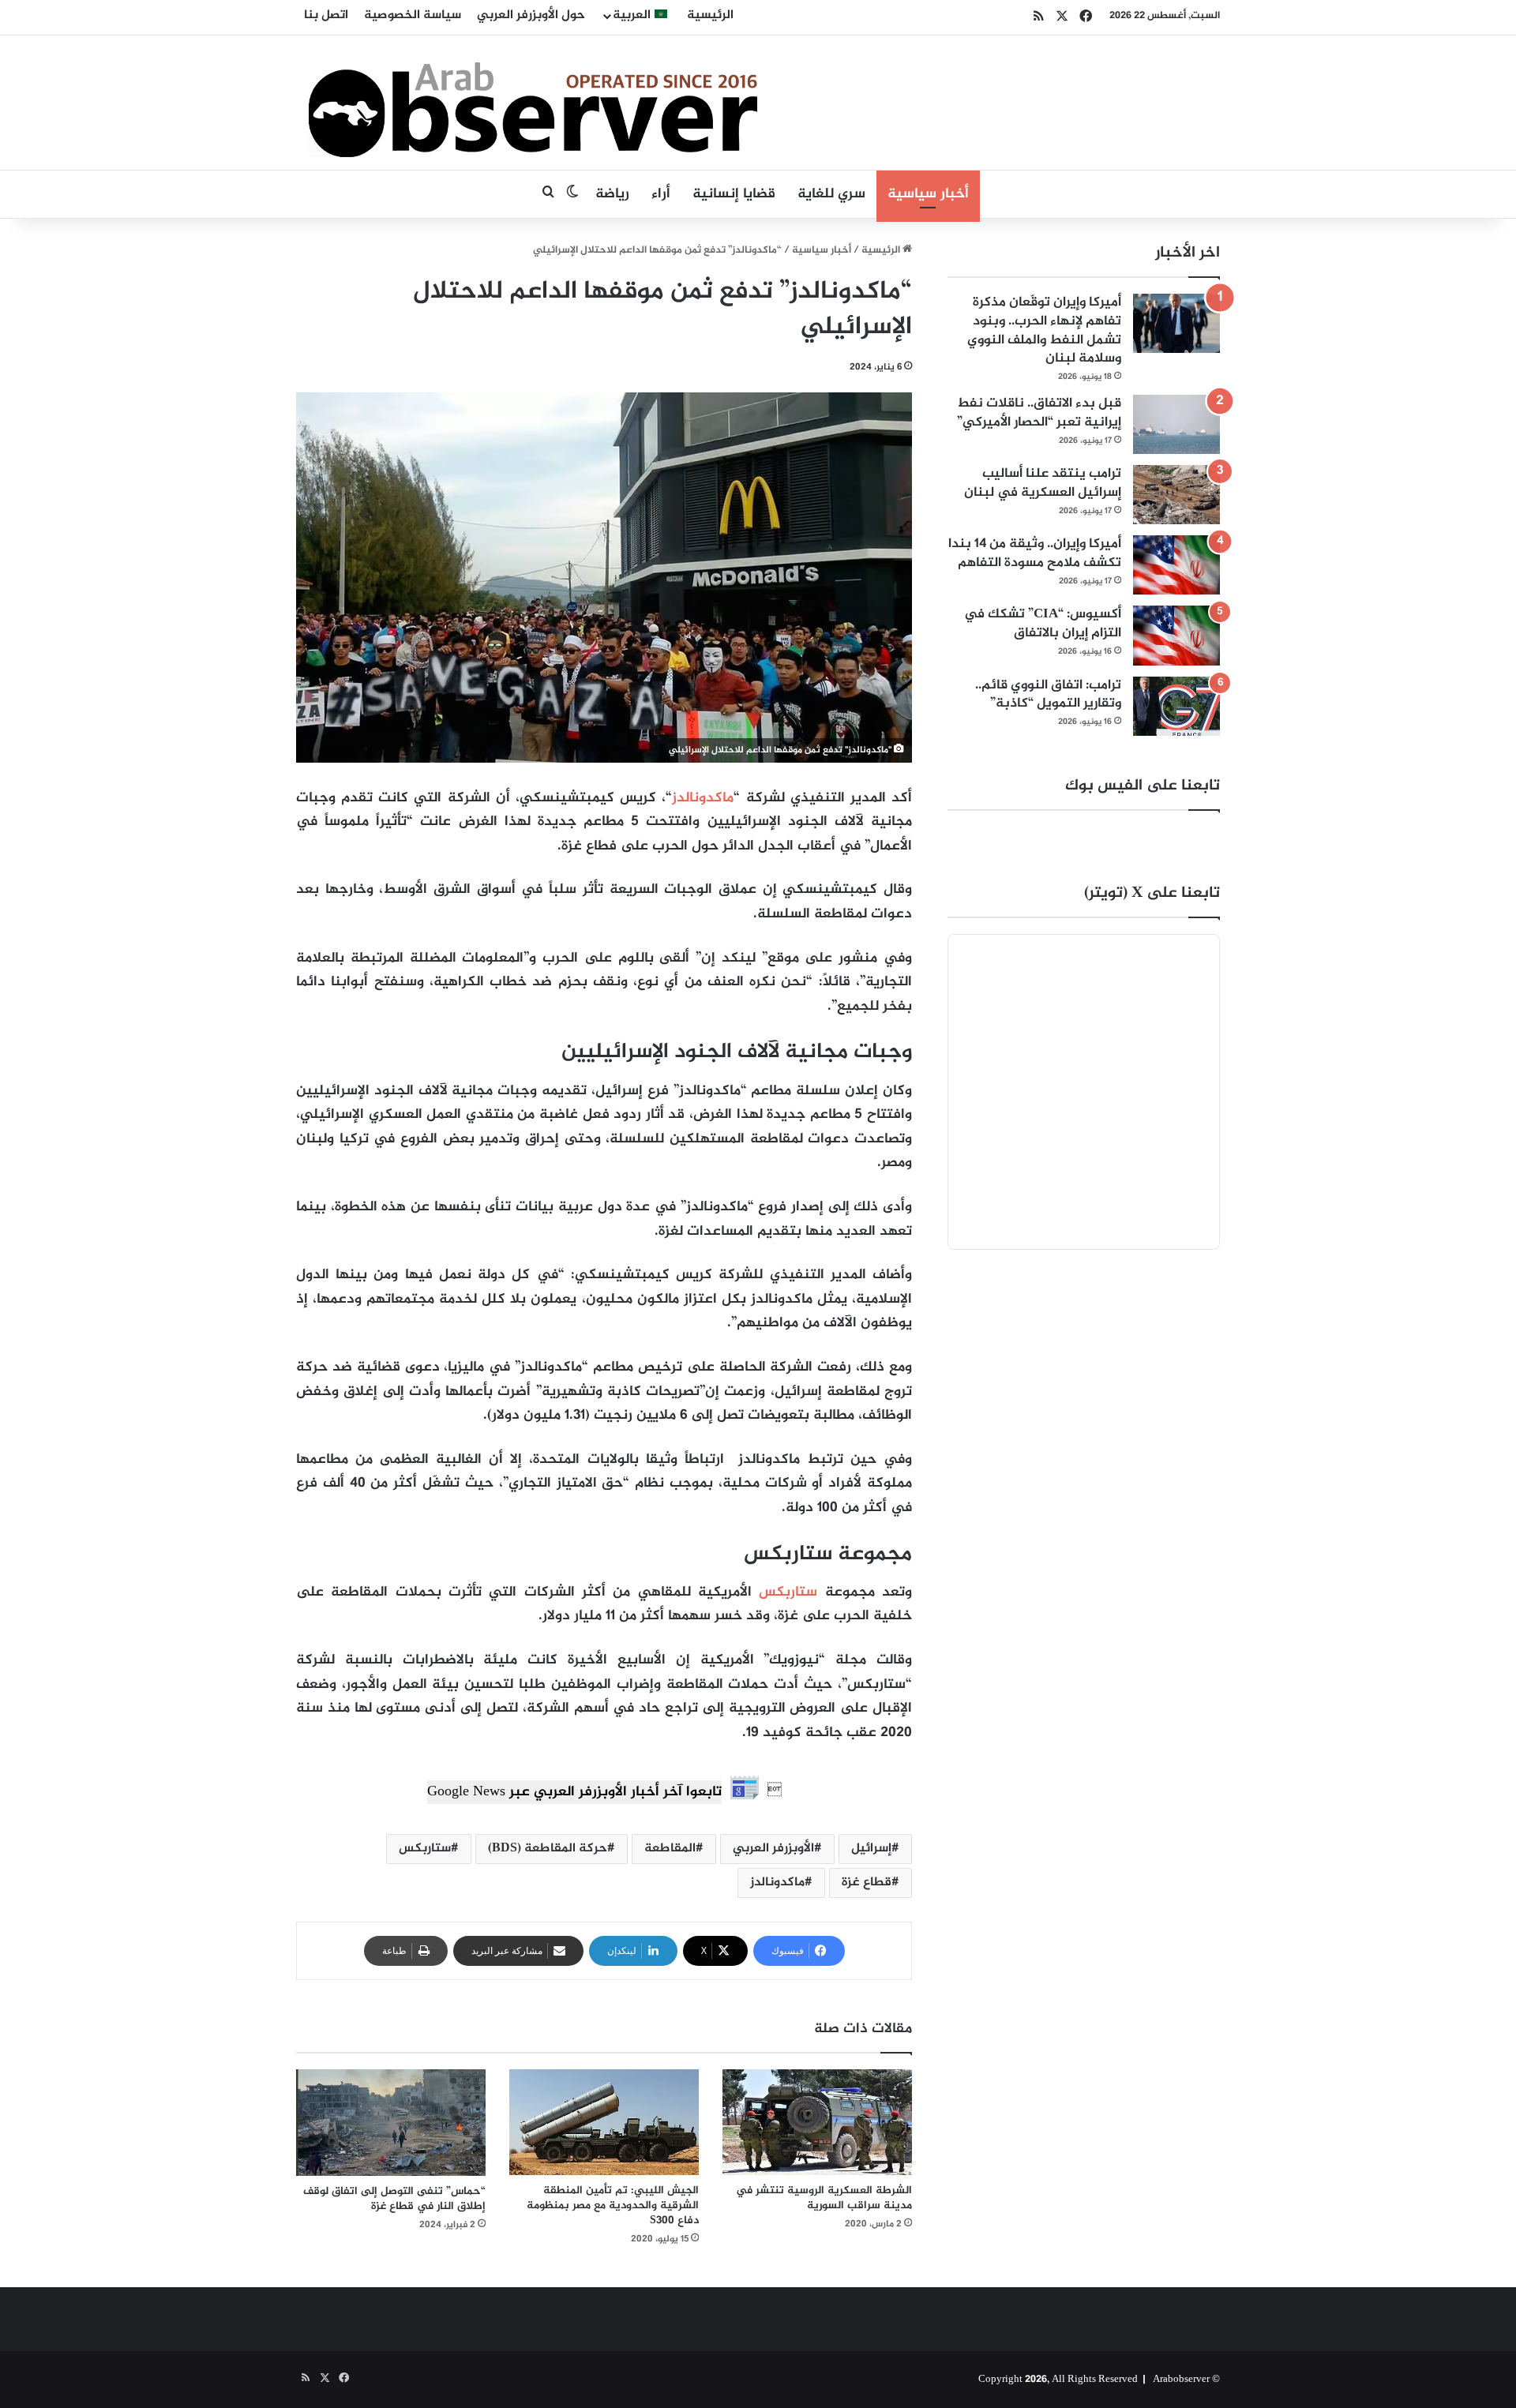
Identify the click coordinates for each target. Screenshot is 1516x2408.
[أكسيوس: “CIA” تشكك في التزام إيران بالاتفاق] (1176, 635)
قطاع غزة (867, 1883)
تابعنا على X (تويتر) (1152, 893)
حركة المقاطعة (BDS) (548, 1849)
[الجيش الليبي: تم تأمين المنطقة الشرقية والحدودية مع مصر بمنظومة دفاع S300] (604, 2123)
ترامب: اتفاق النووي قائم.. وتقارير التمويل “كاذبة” (1048, 695)
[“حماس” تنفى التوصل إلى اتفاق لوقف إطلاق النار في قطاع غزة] (391, 2123)
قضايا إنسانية (734, 194)
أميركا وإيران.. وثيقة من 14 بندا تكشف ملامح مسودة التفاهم (1035, 553)
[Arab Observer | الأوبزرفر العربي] (533, 103)
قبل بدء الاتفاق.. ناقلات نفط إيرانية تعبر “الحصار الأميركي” (1039, 413)
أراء (661, 194)
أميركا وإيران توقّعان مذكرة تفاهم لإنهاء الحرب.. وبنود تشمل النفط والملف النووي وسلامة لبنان (1044, 330)
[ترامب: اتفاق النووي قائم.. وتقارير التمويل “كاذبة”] (1176, 706)
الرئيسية (710, 15)
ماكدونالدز (703, 798)
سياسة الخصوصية (413, 15)
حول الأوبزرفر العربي (531, 15)
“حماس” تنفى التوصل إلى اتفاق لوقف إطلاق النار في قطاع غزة (394, 2199)
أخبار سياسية (928, 194)
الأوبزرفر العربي (773, 1849)
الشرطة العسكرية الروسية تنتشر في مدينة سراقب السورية (824, 2198)
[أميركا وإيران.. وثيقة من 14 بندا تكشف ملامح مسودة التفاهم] (1176, 565)
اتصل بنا (326, 15)
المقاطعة (670, 1849)
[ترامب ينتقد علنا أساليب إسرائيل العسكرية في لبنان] (1176, 495)
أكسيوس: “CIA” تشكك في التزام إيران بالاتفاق (1043, 624)
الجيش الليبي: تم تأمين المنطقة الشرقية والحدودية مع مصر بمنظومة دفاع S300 (613, 2205)
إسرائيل (871, 1849)
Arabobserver (1181, 2380)
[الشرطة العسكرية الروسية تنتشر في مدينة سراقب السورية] (817, 2123)
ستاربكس (788, 1592)
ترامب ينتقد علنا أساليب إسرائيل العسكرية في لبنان (1043, 483)
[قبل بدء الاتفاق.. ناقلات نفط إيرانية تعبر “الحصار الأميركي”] (1176, 424)
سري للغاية (831, 194)
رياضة (612, 194)
